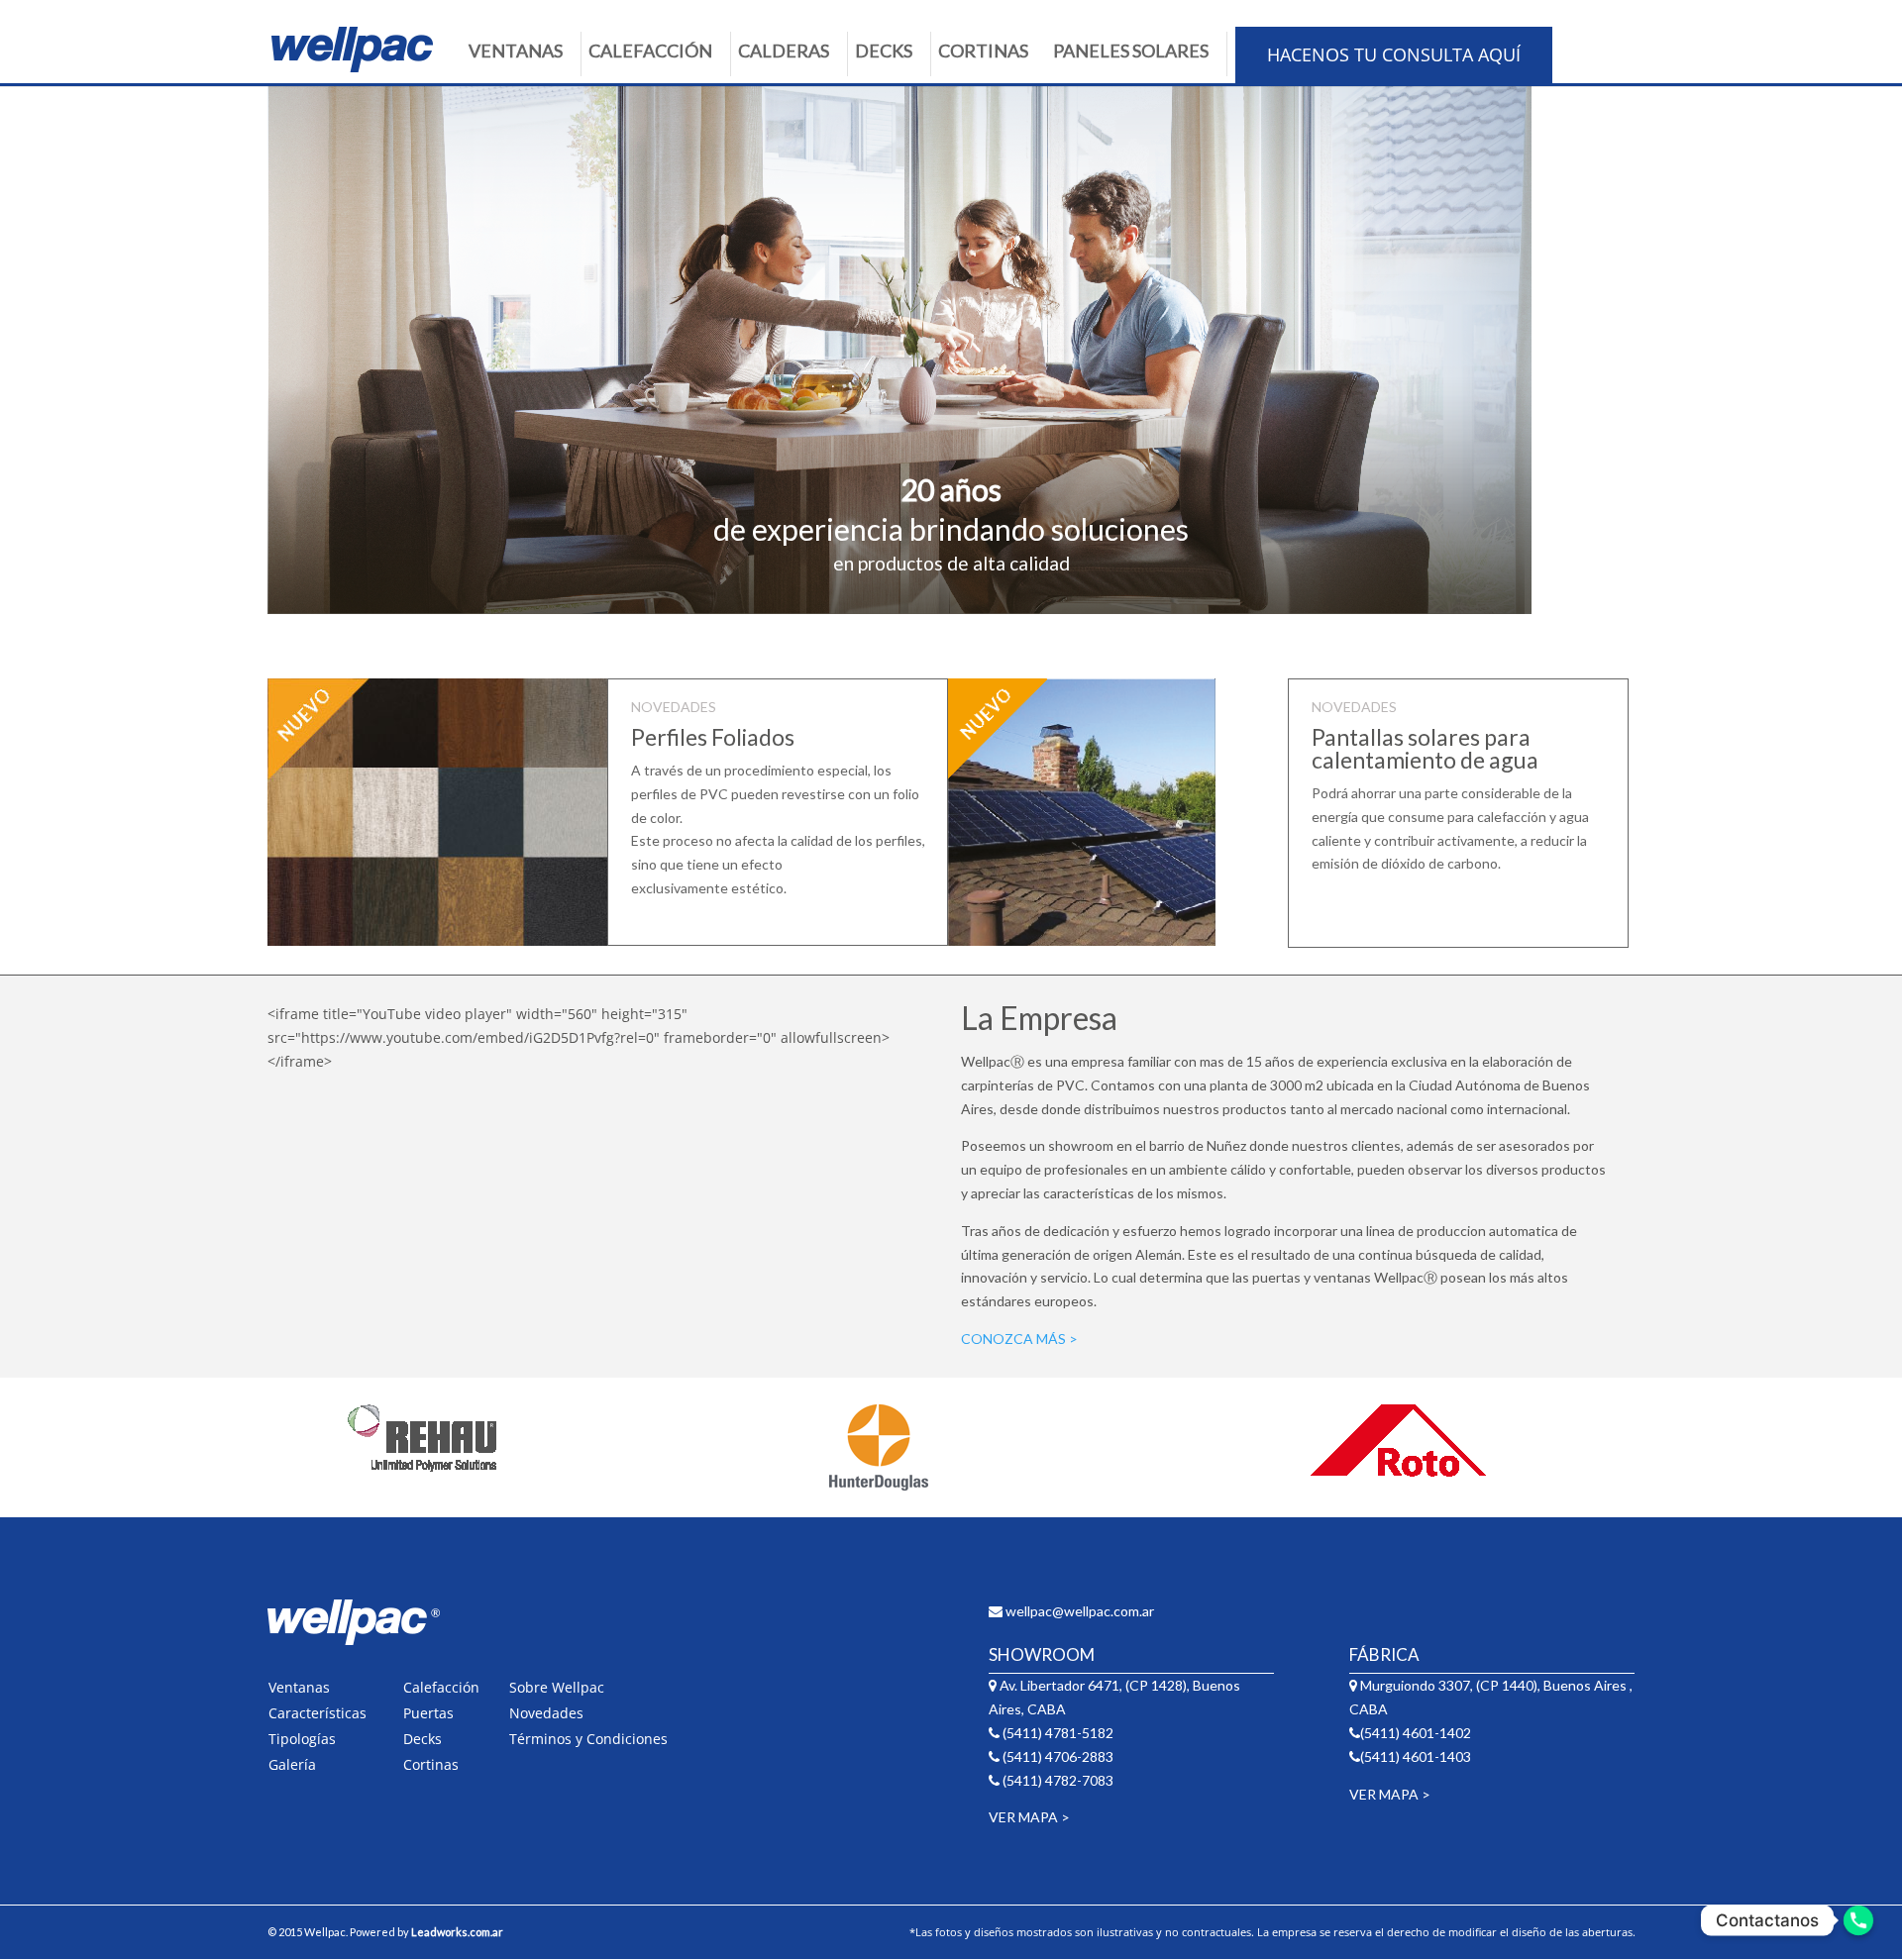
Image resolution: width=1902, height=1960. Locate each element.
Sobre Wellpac (557, 1687)
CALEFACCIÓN (650, 51)
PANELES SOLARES (1131, 51)
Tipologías (302, 1739)
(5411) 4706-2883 (1057, 1756)
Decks (423, 1739)
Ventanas (299, 1687)
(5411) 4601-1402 (1416, 1733)
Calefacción (441, 1687)
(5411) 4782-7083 (1057, 1780)
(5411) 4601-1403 (1416, 1756)
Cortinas (431, 1764)
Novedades (546, 1713)
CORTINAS (983, 51)
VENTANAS (516, 51)
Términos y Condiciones (588, 1739)
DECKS (884, 51)
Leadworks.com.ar (457, 1932)
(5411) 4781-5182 (1057, 1733)
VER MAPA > (1029, 1817)
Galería (292, 1764)
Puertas (428, 1713)
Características (317, 1713)
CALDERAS (784, 51)
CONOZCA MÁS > (1019, 1339)
